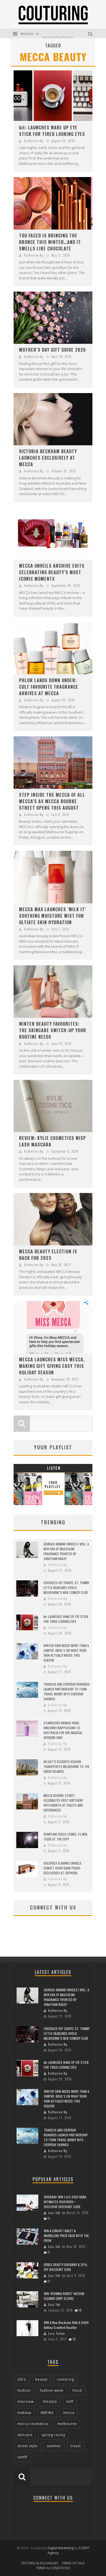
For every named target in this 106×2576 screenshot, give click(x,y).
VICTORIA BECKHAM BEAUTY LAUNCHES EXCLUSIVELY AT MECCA (48, 458)
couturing (65, 2379)
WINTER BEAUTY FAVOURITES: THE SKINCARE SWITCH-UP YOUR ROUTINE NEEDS (53, 1030)
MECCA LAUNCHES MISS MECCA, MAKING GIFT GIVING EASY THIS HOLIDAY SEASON (52, 1366)
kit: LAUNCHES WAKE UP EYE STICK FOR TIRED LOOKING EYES (52, 131)
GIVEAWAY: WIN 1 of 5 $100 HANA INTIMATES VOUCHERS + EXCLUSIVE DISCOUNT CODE (65, 2202)
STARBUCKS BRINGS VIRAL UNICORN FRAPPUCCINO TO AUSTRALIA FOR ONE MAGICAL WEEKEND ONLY (63, 1730)
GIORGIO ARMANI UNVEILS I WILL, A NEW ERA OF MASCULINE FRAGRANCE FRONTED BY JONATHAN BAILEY (66, 1551)
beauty (41, 2379)
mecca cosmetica (33, 2424)
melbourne (67, 2424)
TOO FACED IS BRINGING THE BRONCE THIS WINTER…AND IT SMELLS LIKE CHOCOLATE (50, 242)
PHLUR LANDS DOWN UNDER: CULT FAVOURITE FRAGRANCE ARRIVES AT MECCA (49, 687)
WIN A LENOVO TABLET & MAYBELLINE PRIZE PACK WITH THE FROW (66, 2236)
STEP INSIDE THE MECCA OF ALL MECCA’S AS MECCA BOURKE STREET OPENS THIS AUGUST (52, 801)
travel (76, 2446)
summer (54, 2446)
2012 (22, 2379)
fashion (24, 2390)
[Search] (91, 33)
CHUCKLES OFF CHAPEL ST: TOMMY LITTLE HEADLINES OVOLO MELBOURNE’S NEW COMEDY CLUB (66, 1588)
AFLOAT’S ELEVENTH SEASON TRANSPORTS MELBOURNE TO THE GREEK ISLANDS (66, 1766)
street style (27, 2446)
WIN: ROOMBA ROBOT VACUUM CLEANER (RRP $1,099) (64, 2296)
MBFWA (47, 2413)
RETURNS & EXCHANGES (40, 2563)
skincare (25, 2435)
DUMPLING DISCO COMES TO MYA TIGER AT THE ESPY (65, 1837)
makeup (24, 2413)
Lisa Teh (54, 2213)
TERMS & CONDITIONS (53, 2568)
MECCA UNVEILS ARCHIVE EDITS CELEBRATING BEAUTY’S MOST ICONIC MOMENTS (52, 572)
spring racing (53, 2435)
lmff (70, 2402)
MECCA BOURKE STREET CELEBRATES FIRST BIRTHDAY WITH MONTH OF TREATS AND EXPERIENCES (63, 1803)
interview (26, 2402)
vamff (22, 2457)
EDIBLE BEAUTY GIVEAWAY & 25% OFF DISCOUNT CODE (66, 2267)
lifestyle (50, 2402)
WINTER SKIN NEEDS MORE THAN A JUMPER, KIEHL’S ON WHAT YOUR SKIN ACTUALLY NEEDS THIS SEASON (66, 1653)
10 (80, 2310)
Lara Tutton (57, 2333)
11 (49, 2218)
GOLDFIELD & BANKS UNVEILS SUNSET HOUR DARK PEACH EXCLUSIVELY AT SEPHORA (63, 1868)
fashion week (52, 2390)
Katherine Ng (34, 141)
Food (77, 2390)
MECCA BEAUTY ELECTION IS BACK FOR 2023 (48, 1255)
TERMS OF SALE (73, 2563)
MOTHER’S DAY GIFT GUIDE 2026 (52, 350)
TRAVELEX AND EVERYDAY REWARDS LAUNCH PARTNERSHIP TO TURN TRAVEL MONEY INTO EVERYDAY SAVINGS (67, 1691)
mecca (69, 2413)
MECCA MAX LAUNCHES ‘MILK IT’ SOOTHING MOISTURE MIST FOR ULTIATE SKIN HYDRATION (53, 916)
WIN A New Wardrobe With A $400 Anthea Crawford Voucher (66, 2325)
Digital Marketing (60, 2548)
